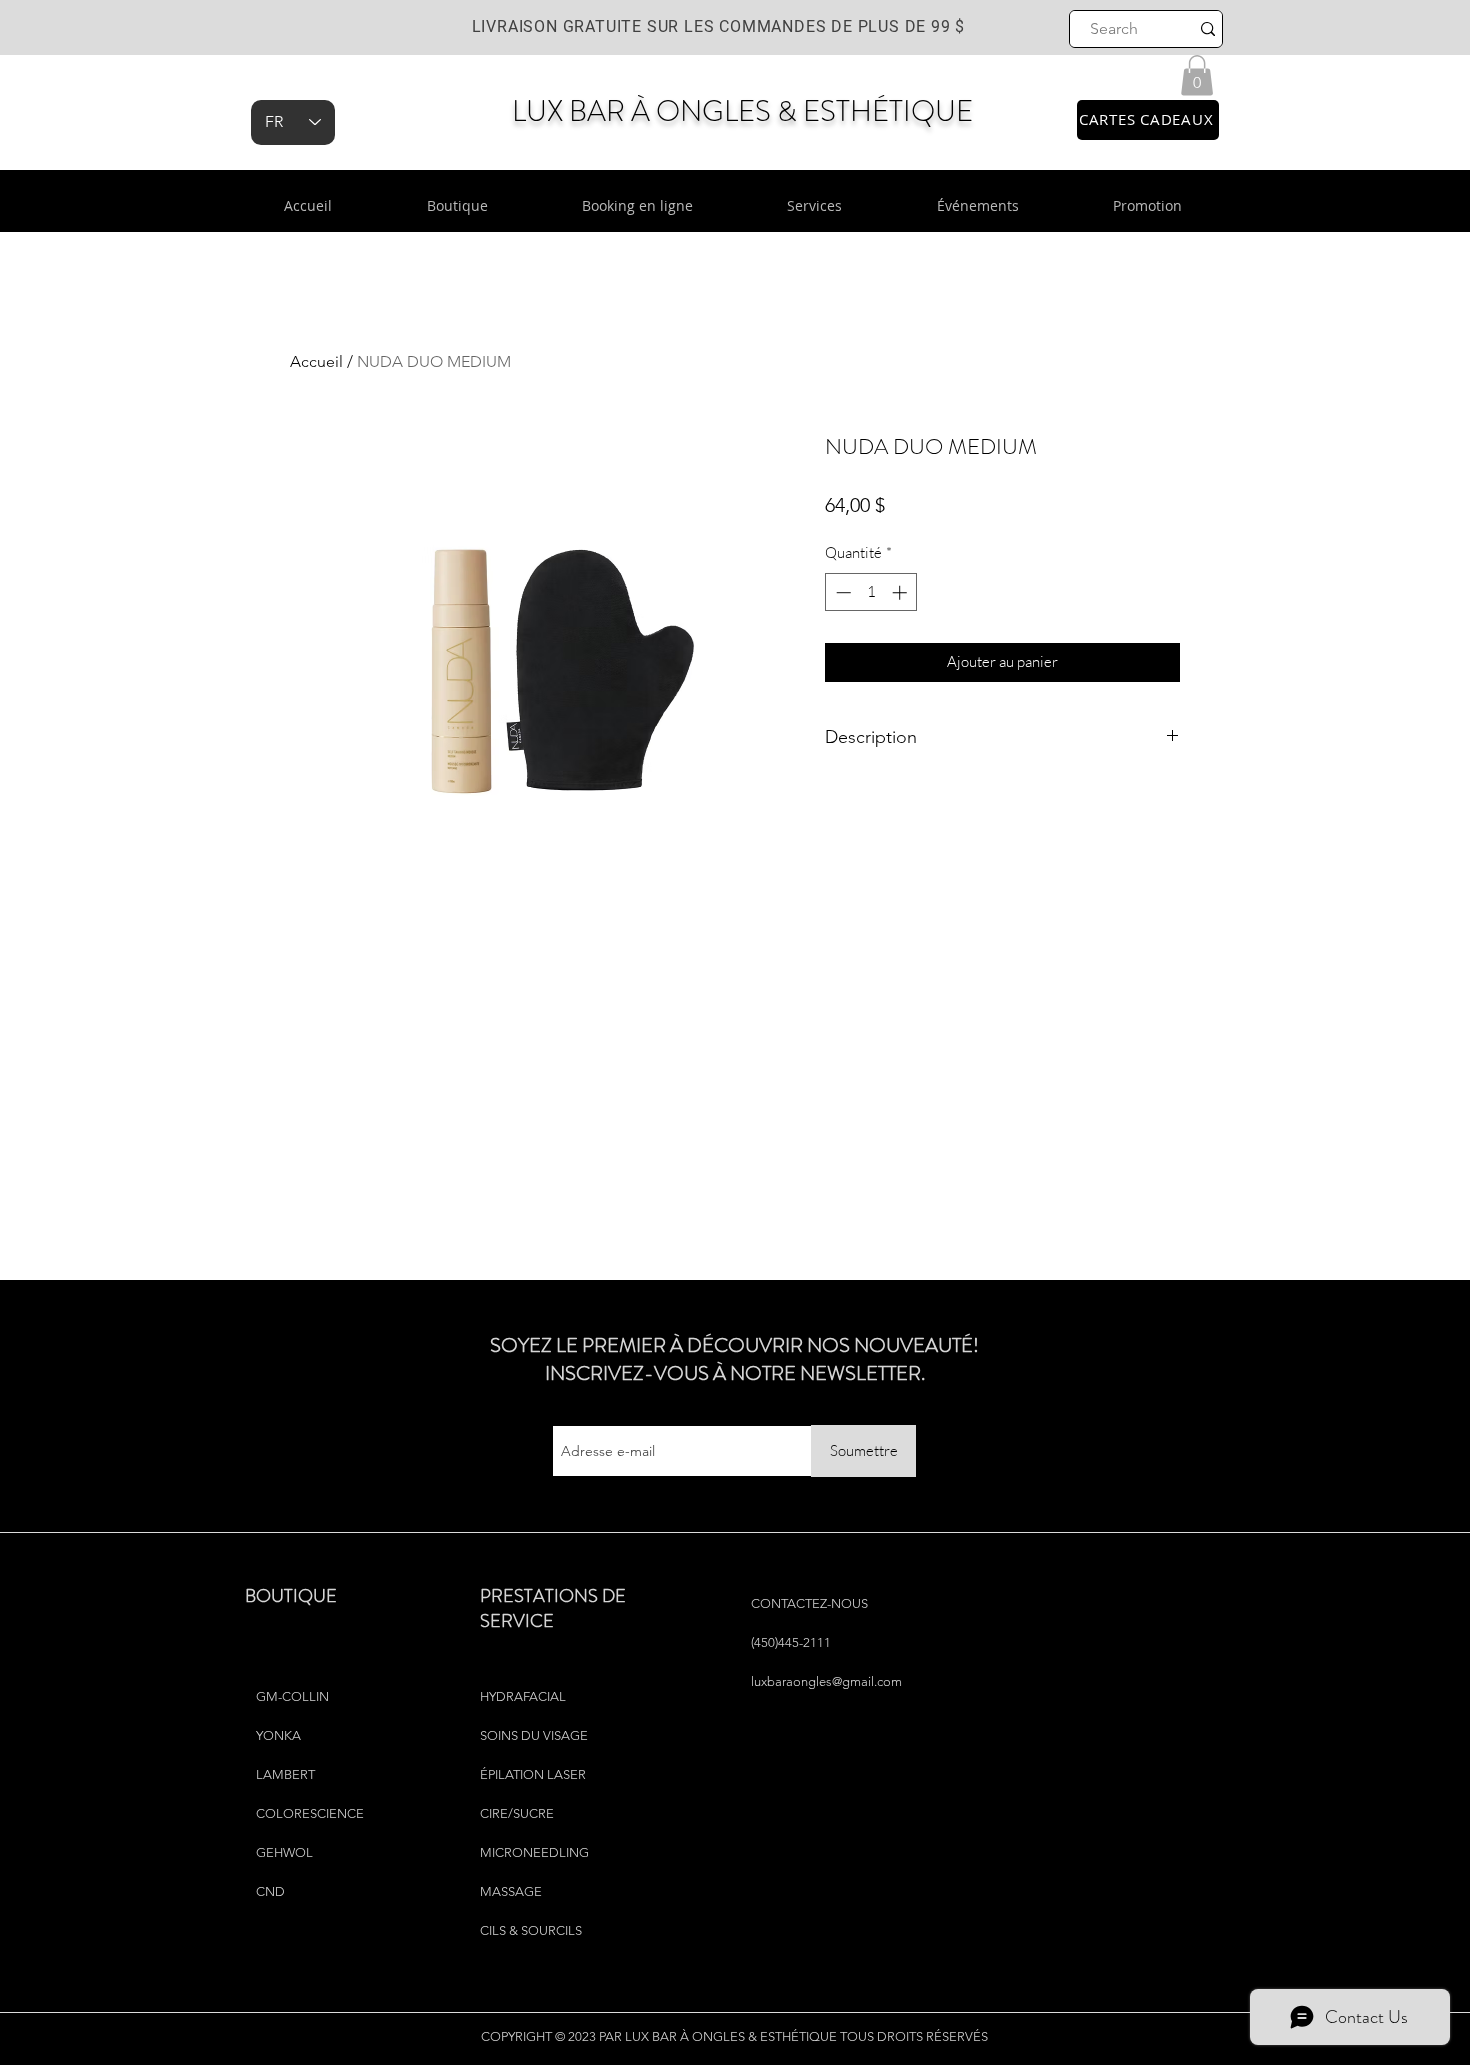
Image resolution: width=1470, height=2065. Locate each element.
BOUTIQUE (291, 1596)
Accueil (316, 361)
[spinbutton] (871, 592)
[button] (1197, 75)
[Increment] (901, 592)
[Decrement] (841, 592)
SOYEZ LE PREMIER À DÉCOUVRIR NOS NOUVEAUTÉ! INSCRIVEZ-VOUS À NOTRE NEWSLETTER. (734, 1359)
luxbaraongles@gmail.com (826, 1681)
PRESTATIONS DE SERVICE (553, 1608)
